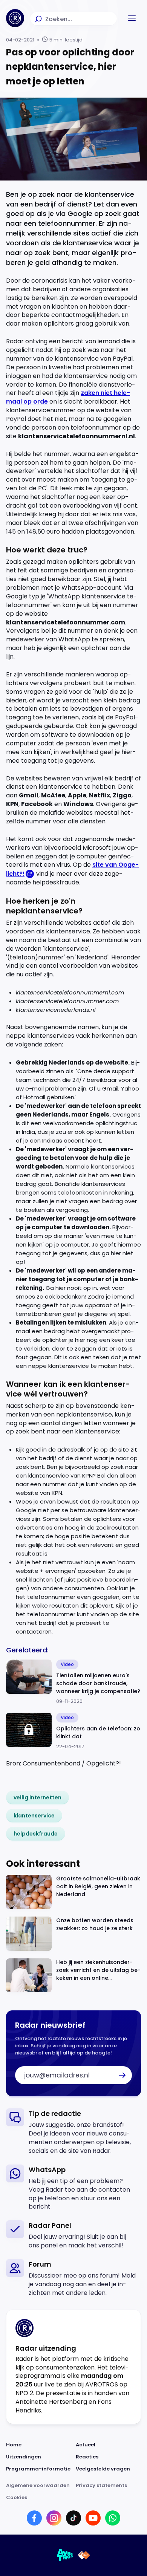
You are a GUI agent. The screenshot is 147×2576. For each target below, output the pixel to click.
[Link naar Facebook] (34, 2518)
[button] (132, 18)
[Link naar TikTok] (73, 2518)
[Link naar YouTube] (93, 2518)
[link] (38, 1797)
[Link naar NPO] (84, 2555)
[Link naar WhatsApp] (113, 2518)
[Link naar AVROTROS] (65, 2555)
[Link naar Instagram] (54, 2518)
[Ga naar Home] (15, 18)
